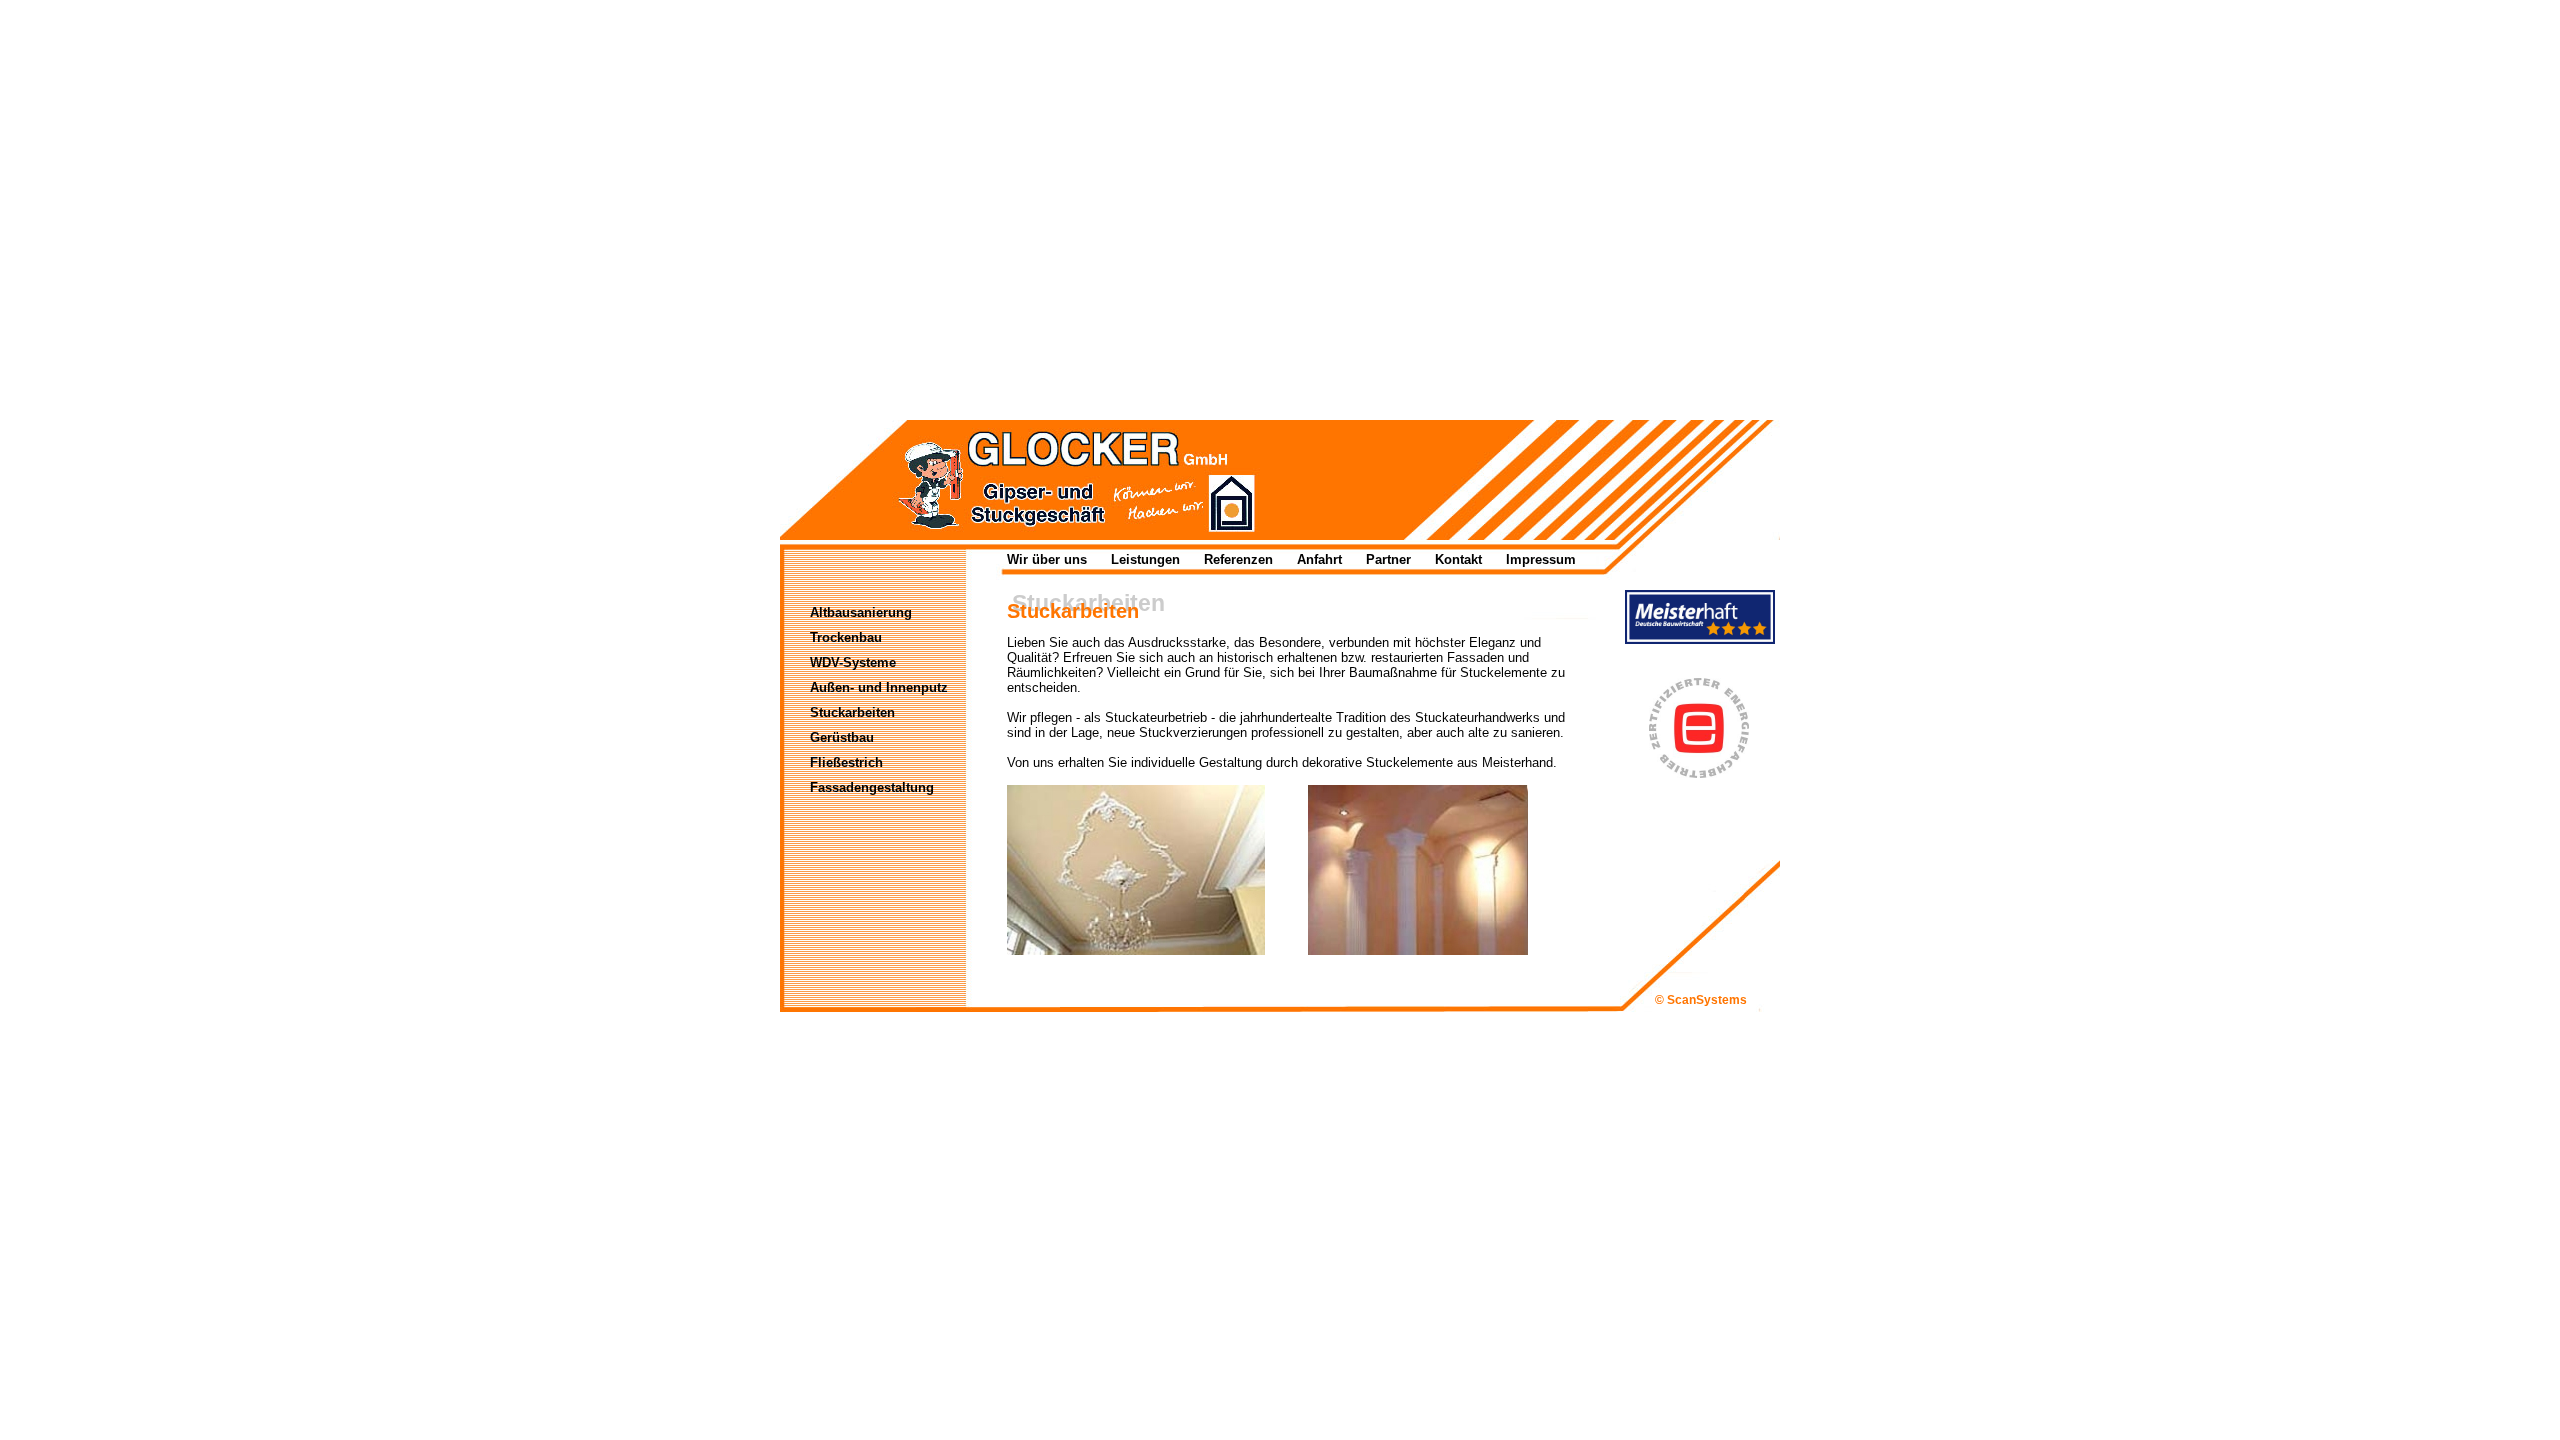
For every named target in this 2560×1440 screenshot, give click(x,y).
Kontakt (1458, 559)
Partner (1388, 559)
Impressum (1541, 559)
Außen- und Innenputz (879, 687)
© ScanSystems (1701, 1000)
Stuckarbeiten (852, 712)
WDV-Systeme (853, 662)
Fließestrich (846, 762)
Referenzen (1238, 559)
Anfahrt (1319, 559)
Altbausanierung (861, 612)
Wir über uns (1047, 559)
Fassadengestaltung (872, 787)
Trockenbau (846, 637)
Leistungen (1145, 559)
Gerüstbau (842, 737)
